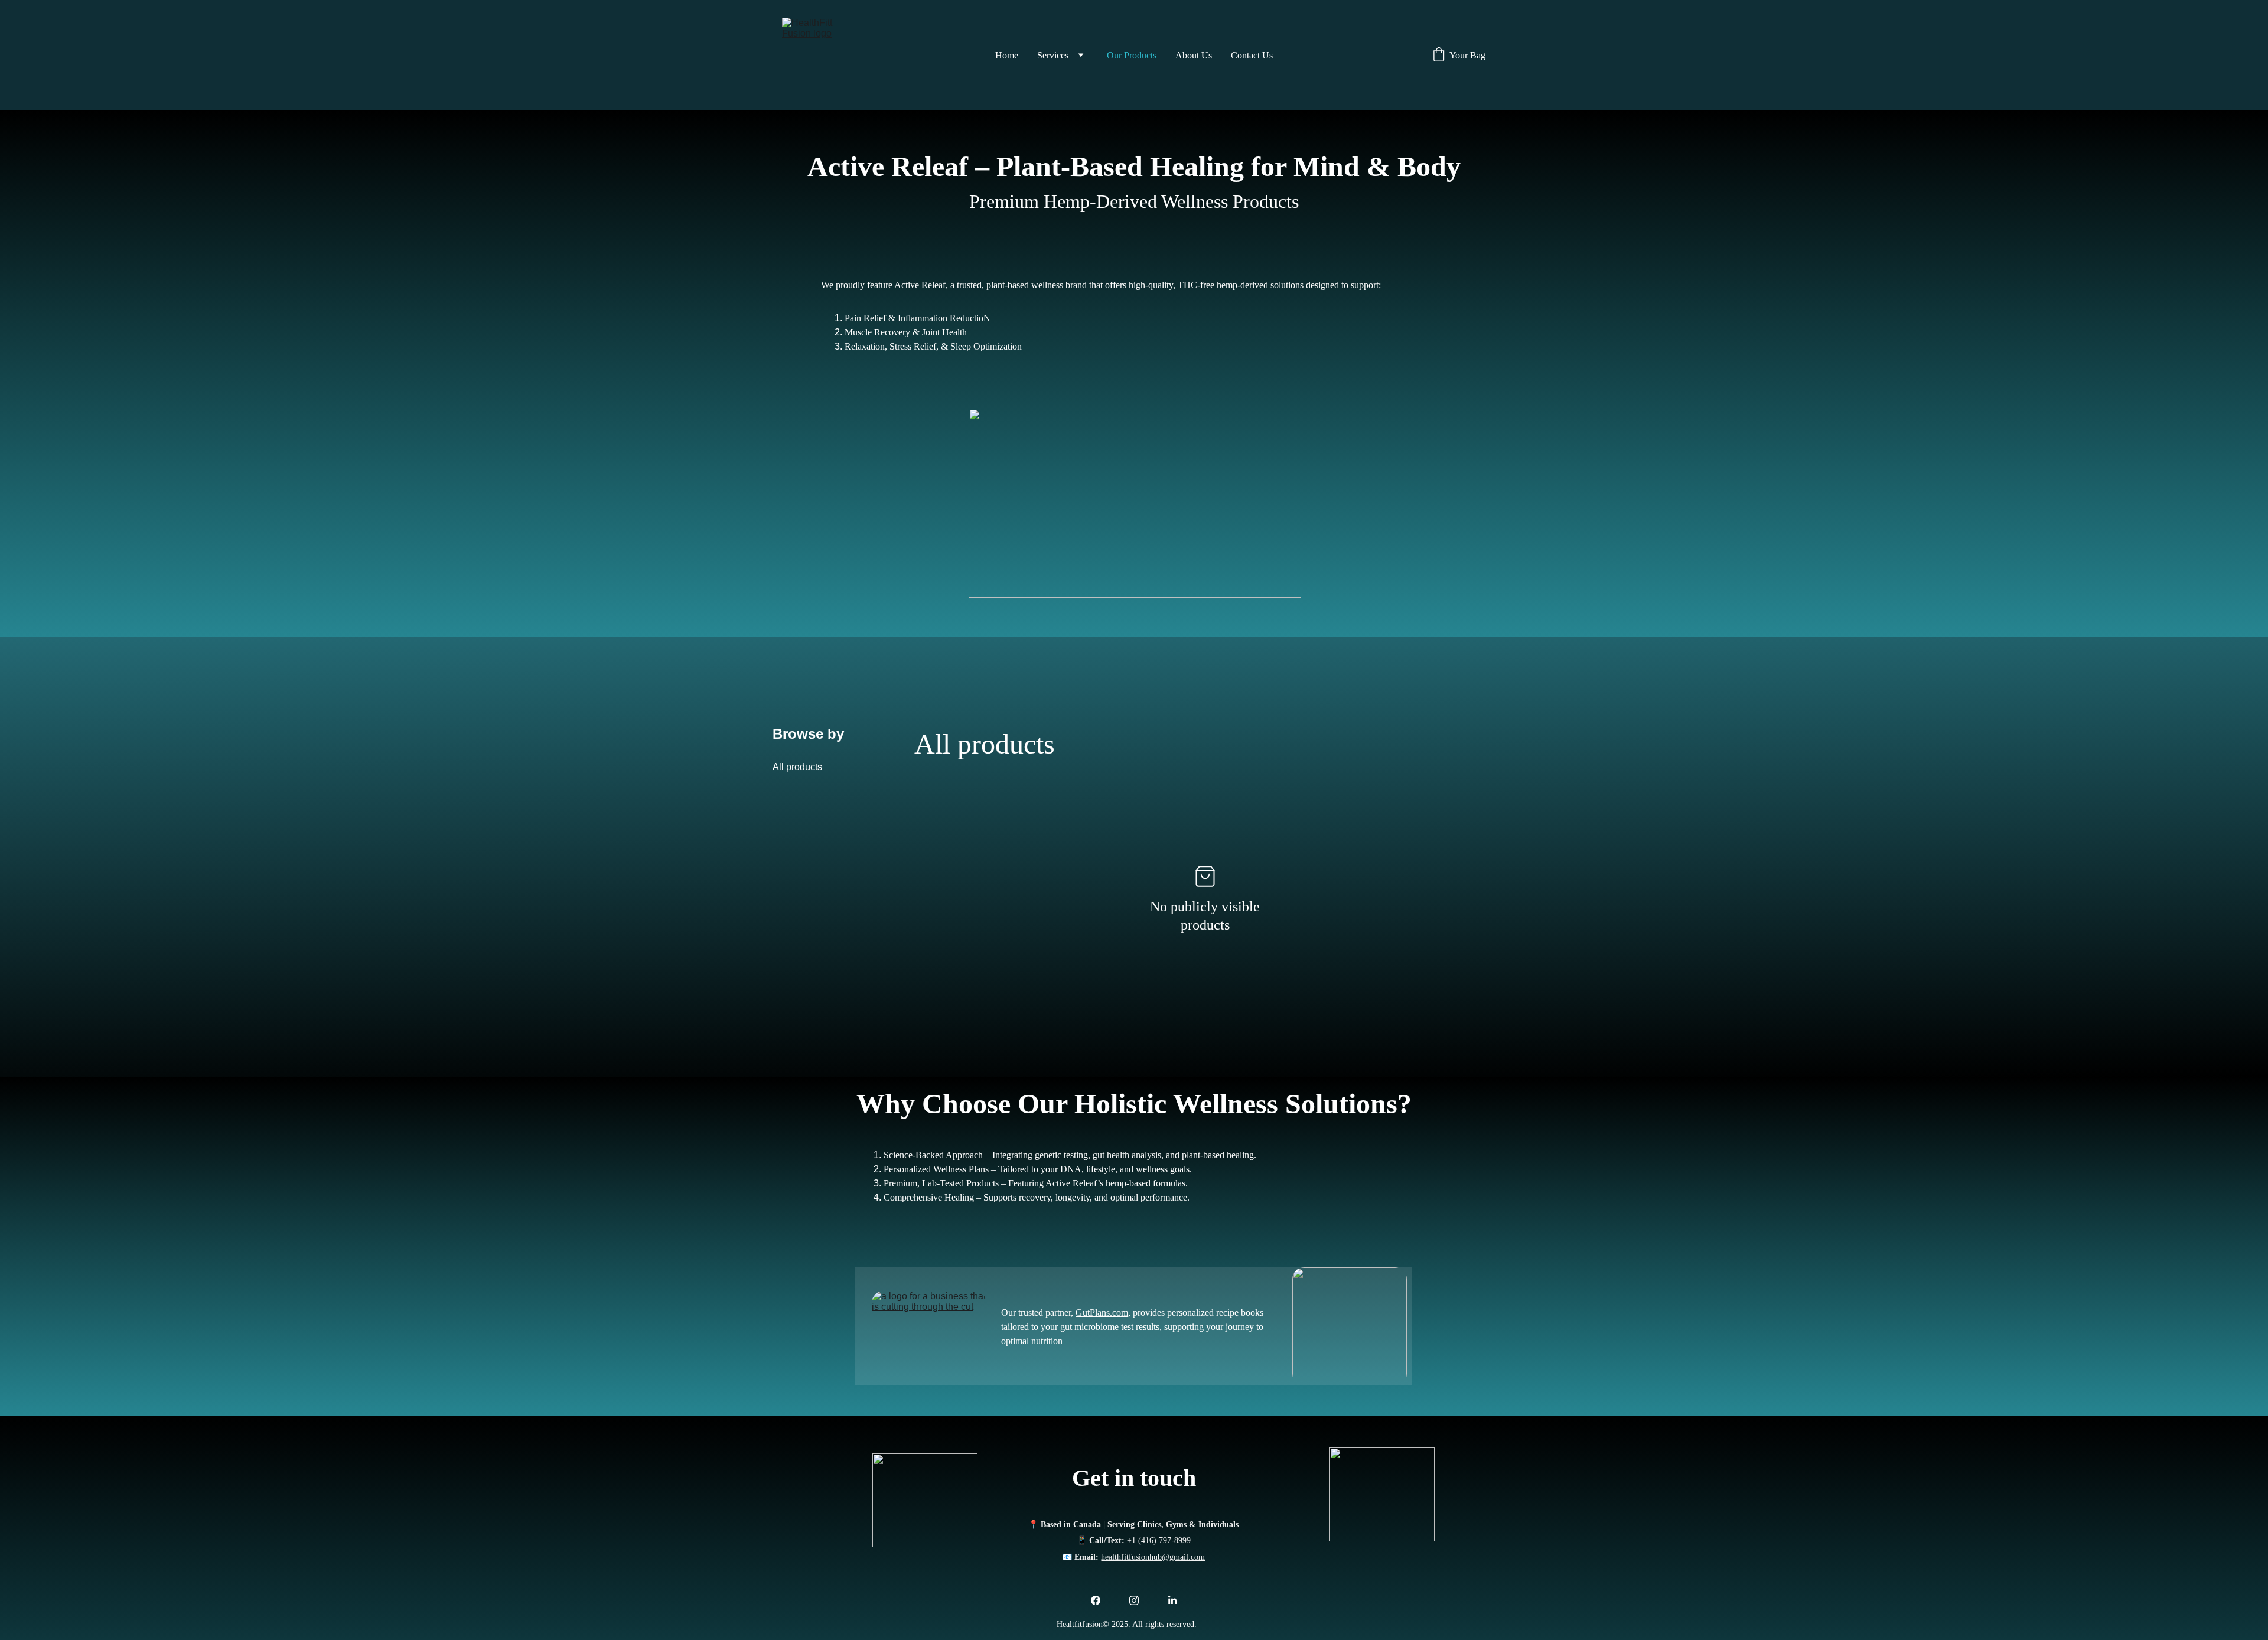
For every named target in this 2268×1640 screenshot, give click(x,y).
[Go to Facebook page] (1096, 1600)
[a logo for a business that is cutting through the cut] (929, 1330)
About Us (1194, 55)
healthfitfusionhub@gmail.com (1153, 1557)
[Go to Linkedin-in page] (1172, 1600)
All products (797, 767)
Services (1053, 55)
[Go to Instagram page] (1134, 1600)
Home (1007, 55)
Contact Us (1252, 55)
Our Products (1132, 55)
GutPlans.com (1102, 1313)
